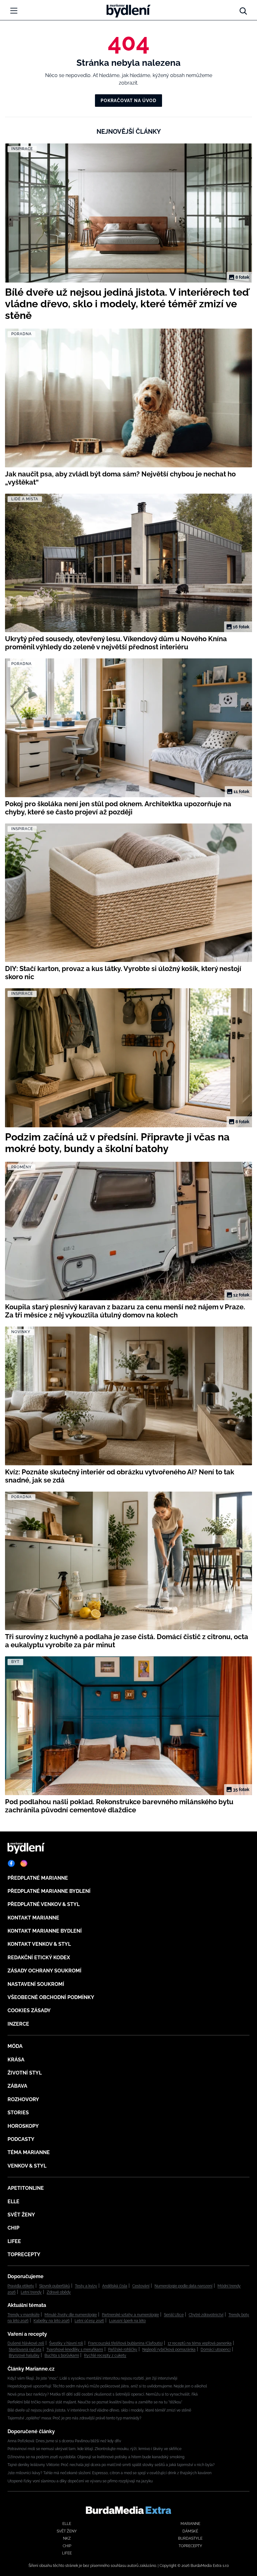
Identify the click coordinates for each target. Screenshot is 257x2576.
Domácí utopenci (216, 2350)
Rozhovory (23, 2099)
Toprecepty (24, 2254)
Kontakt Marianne (33, 1918)
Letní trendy (31, 2292)
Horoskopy (23, 2126)
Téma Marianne (29, 2152)
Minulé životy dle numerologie (71, 2315)
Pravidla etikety (21, 2286)
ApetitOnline (26, 2188)
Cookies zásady (29, 2010)
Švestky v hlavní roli (66, 2343)
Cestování (141, 2286)
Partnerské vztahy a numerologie (130, 2315)
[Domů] (128, 9)
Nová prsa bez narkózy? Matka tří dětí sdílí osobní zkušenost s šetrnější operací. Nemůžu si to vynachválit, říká (103, 2394)
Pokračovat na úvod (128, 101)
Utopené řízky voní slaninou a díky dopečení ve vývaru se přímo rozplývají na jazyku (80, 2481)
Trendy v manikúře (24, 2315)
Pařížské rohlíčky (123, 2350)
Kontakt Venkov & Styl (39, 1944)
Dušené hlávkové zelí (26, 2343)
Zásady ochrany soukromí (45, 1971)
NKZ (67, 2538)
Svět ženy (21, 2215)
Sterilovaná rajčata (25, 2350)
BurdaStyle (190, 2538)
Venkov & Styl (27, 2166)
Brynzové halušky (24, 2355)
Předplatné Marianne (38, 1878)
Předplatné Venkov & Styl (44, 1904)
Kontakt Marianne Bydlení (45, 1931)
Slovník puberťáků (55, 2286)
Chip (13, 2228)
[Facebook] (11, 1863)
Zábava (17, 2086)
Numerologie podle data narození (184, 2286)
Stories (18, 2113)
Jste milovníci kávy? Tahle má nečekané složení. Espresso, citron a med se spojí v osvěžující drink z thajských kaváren (110, 2473)
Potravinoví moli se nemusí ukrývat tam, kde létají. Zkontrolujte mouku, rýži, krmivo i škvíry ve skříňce (94, 2449)
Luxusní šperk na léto (127, 2321)
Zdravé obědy (59, 2292)
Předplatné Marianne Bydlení (49, 1891)
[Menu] (14, 11)
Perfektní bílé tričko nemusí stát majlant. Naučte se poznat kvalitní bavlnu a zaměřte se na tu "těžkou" (95, 2402)
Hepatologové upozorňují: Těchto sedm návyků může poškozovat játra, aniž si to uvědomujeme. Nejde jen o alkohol (107, 2386)
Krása (16, 2060)
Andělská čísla (115, 2286)
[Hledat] (243, 9)
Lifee (14, 2241)
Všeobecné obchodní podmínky (51, 1997)
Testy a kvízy (86, 2286)
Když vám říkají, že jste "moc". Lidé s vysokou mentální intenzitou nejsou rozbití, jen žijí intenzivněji (92, 2378)
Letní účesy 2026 (89, 2321)
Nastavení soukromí (36, 1984)
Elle (13, 2202)
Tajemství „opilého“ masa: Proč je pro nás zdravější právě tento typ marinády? (74, 2418)
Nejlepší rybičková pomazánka (169, 2350)
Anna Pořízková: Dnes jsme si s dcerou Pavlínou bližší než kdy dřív (64, 2441)
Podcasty (21, 2139)
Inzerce (18, 2024)
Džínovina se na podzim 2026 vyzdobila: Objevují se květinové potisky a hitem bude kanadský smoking (96, 2457)
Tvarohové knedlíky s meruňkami (75, 2350)
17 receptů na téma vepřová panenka (200, 2343)
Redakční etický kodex (39, 1958)
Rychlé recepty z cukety (105, 2355)
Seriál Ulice (174, 2315)
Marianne (190, 2524)
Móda (15, 2046)
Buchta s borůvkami (62, 2355)
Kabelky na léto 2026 (52, 2321)
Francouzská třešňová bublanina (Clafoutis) (125, 2343)
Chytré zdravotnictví (206, 2315)
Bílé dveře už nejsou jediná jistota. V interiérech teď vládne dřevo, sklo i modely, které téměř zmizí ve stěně (99, 2410)
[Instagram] (24, 1863)
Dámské (190, 2531)
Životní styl (25, 2073)
